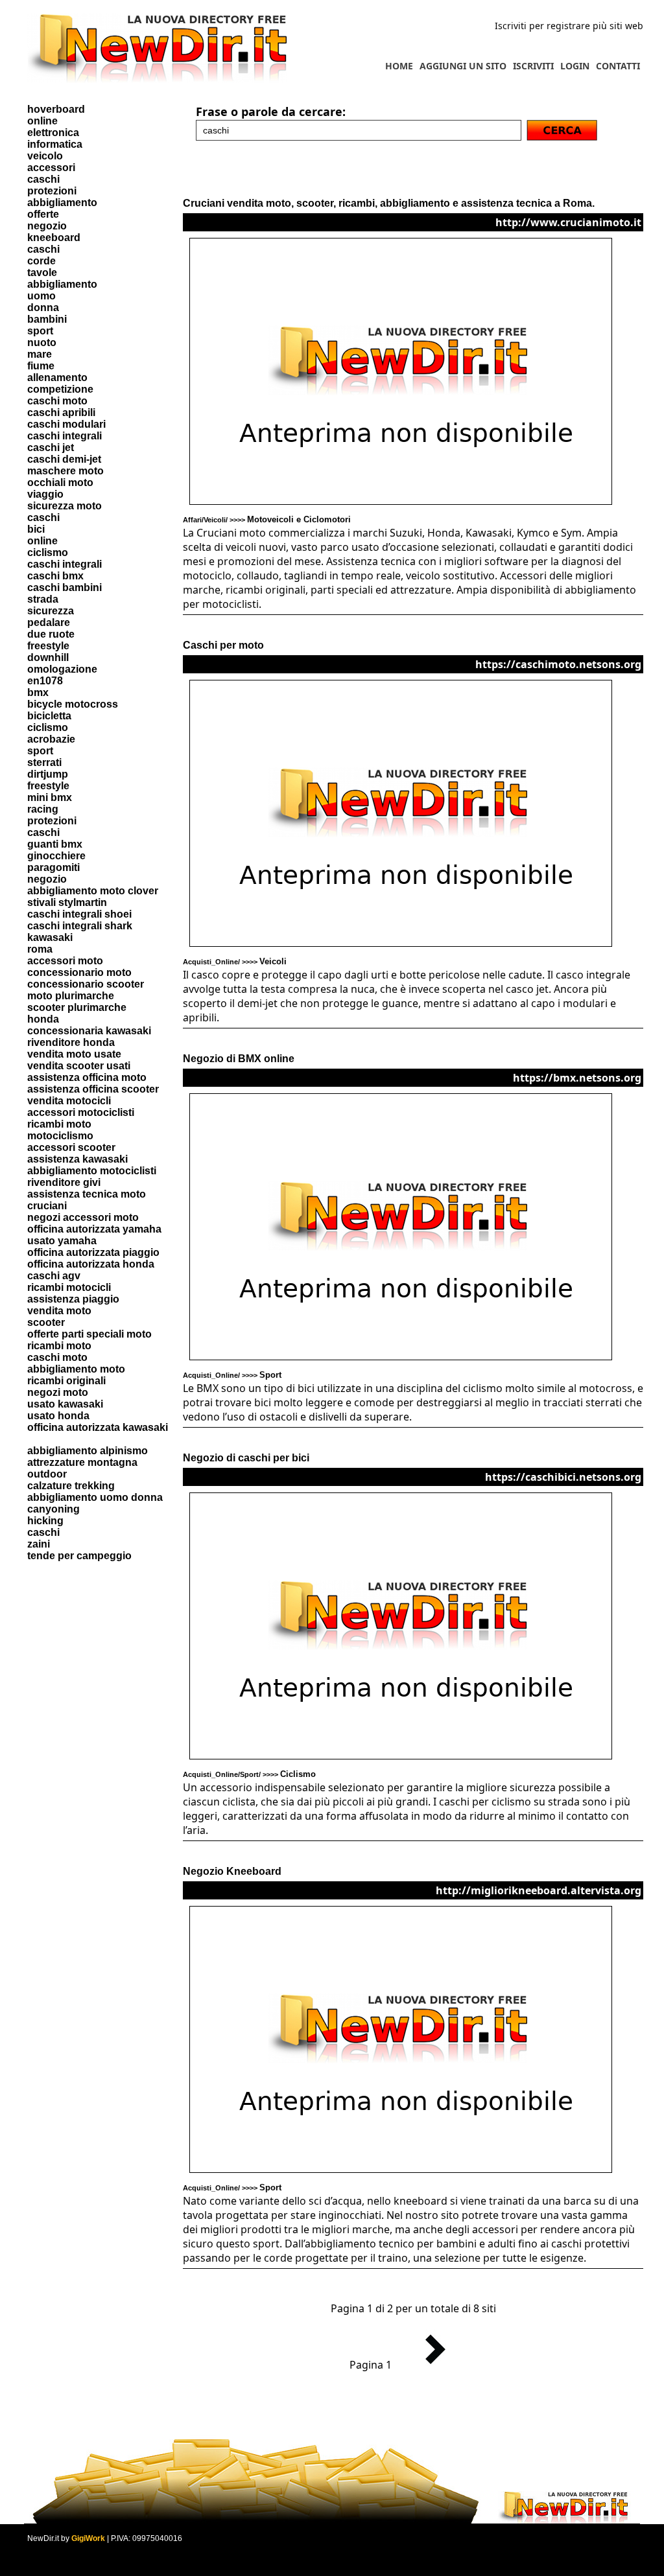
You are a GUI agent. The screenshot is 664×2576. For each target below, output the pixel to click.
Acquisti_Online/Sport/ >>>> (249, 1774)
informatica (55, 144)
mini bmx (50, 797)
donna (43, 307)
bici (36, 529)
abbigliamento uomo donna (95, 1497)
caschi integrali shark (80, 926)
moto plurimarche (71, 996)
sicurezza (51, 611)
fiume (41, 366)
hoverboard (56, 109)
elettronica (53, 133)
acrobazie (51, 739)
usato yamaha (62, 1241)
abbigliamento (62, 203)
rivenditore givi (64, 1182)
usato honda (58, 1416)
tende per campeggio (79, 1556)
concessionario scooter (86, 984)
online (42, 121)
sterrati (44, 762)
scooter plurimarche (77, 1007)
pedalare (49, 622)
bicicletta (49, 716)
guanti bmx (55, 844)
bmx (38, 692)
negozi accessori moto (83, 1217)
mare (40, 354)
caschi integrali (65, 436)
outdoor (47, 1474)
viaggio (45, 494)
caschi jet (51, 447)
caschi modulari (66, 424)
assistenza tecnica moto (87, 1194)
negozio (47, 226)
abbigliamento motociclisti (92, 1171)
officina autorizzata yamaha (94, 1229)
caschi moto (57, 401)
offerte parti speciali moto (89, 1334)
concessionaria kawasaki (89, 1031)
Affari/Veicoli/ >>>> (267, 520)
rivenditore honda (71, 1042)
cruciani (47, 1206)
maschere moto (65, 471)
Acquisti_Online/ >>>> (235, 962)
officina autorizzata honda (91, 1264)
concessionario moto (79, 972)
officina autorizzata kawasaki (98, 1427)
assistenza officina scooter (93, 1089)
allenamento (57, 377)
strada (43, 599)
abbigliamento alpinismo (88, 1451)
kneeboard (54, 238)
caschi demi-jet (64, 459)
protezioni (52, 191)
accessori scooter (71, 1147)
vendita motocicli (69, 1101)
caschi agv (54, 1276)
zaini (39, 1544)
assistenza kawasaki (77, 1159)
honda (43, 1019)
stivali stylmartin (67, 902)
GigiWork (88, 2538)
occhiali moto (60, 482)
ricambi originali (66, 1381)
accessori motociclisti (81, 1112)
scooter (46, 1322)
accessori (51, 168)
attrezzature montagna (82, 1462)
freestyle (48, 646)
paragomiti (53, 867)
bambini (47, 319)
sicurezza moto (65, 506)
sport (40, 331)
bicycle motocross (73, 704)
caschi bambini (65, 587)
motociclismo (60, 1136)
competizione (60, 389)
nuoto (42, 342)
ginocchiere (56, 856)
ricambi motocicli (69, 1287)
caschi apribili (61, 412)
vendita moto (59, 1311)
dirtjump (48, 774)
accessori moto (65, 961)
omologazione (62, 669)
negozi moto (58, 1392)
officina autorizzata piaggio (93, 1252)
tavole (42, 273)
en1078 (45, 681)
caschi (43, 179)
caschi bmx (55, 576)
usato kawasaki (65, 1404)
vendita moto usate (74, 1054)
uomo (41, 296)
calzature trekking (71, 1486)
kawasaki (50, 937)
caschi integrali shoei (79, 914)
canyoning (53, 1509)
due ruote (51, 634)
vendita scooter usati (79, 1066)
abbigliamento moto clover (93, 891)
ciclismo (48, 552)
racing (43, 809)
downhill (48, 657)
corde (41, 261)
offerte (43, 214)
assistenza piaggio (73, 1299)
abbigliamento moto (76, 1369)
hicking (45, 1521)
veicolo (45, 156)
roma (40, 949)
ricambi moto (59, 1124)
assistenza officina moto (87, 1077)
